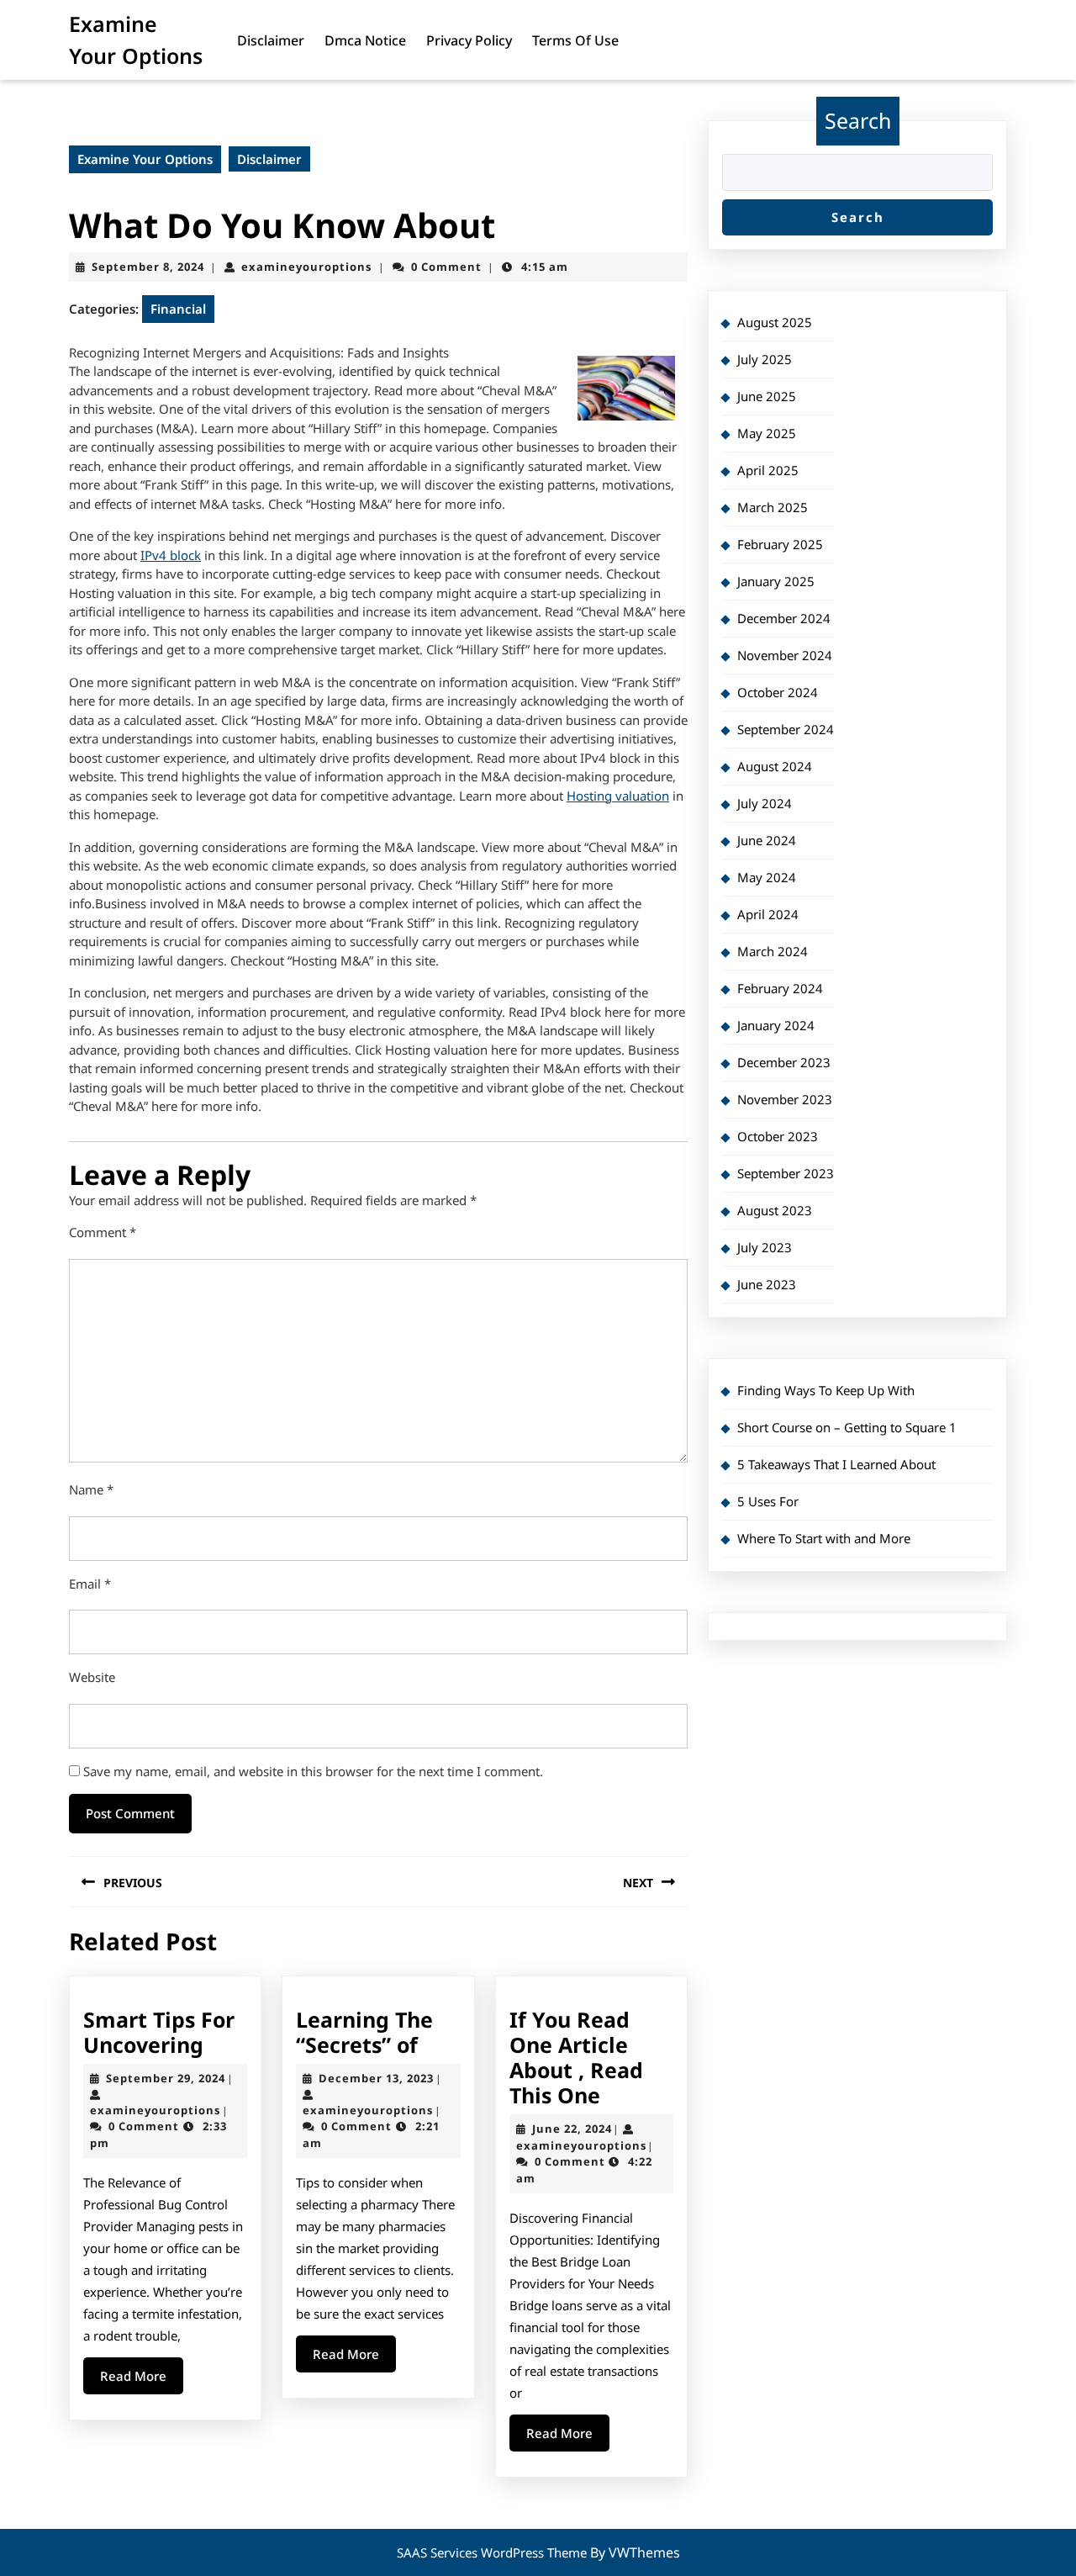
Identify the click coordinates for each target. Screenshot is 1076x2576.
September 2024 (786, 729)
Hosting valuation (618, 796)
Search (858, 120)
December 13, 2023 (376, 2078)
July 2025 (765, 359)
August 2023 (775, 1210)
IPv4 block (171, 555)
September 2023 (786, 1173)
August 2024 (775, 766)
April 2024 (768, 914)
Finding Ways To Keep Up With (826, 1390)
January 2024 (776, 1025)
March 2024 (773, 951)
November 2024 (785, 655)
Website (92, 1677)
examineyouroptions (306, 267)
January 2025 (776, 581)
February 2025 (780, 544)
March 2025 (773, 507)
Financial (178, 309)
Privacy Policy (469, 40)
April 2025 (768, 470)
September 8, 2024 (148, 267)
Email (90, 1584)
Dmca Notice (365, 40)
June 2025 (767, 396)
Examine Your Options (145, 159)
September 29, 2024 (166, 2078)
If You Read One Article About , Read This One (576, 2057)
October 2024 (778, 692)
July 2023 (765, 1247)
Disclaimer (271, 40)
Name (91, 1489)
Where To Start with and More (824, 1538)
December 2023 (784, 1062)
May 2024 (767, 877)
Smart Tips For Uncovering (159, 2032)
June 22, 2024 (572, 2129)
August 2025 (775, 322)
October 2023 (778, 1136)
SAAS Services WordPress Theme (493, 2552)
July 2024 (765, 803)
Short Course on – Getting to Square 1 (847, 1427)
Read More (142, 2380)
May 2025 (767, 433)
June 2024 (767, 840)
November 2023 (785, 1099)
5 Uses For (768, 1501)
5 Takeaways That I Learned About (836, 1464)
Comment (103, 1232)
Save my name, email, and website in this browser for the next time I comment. (313, 1771)
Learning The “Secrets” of (364, 2032)
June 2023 (767, 1284)
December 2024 (784, 618)
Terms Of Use (575, 40)
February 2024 (780, 988)
